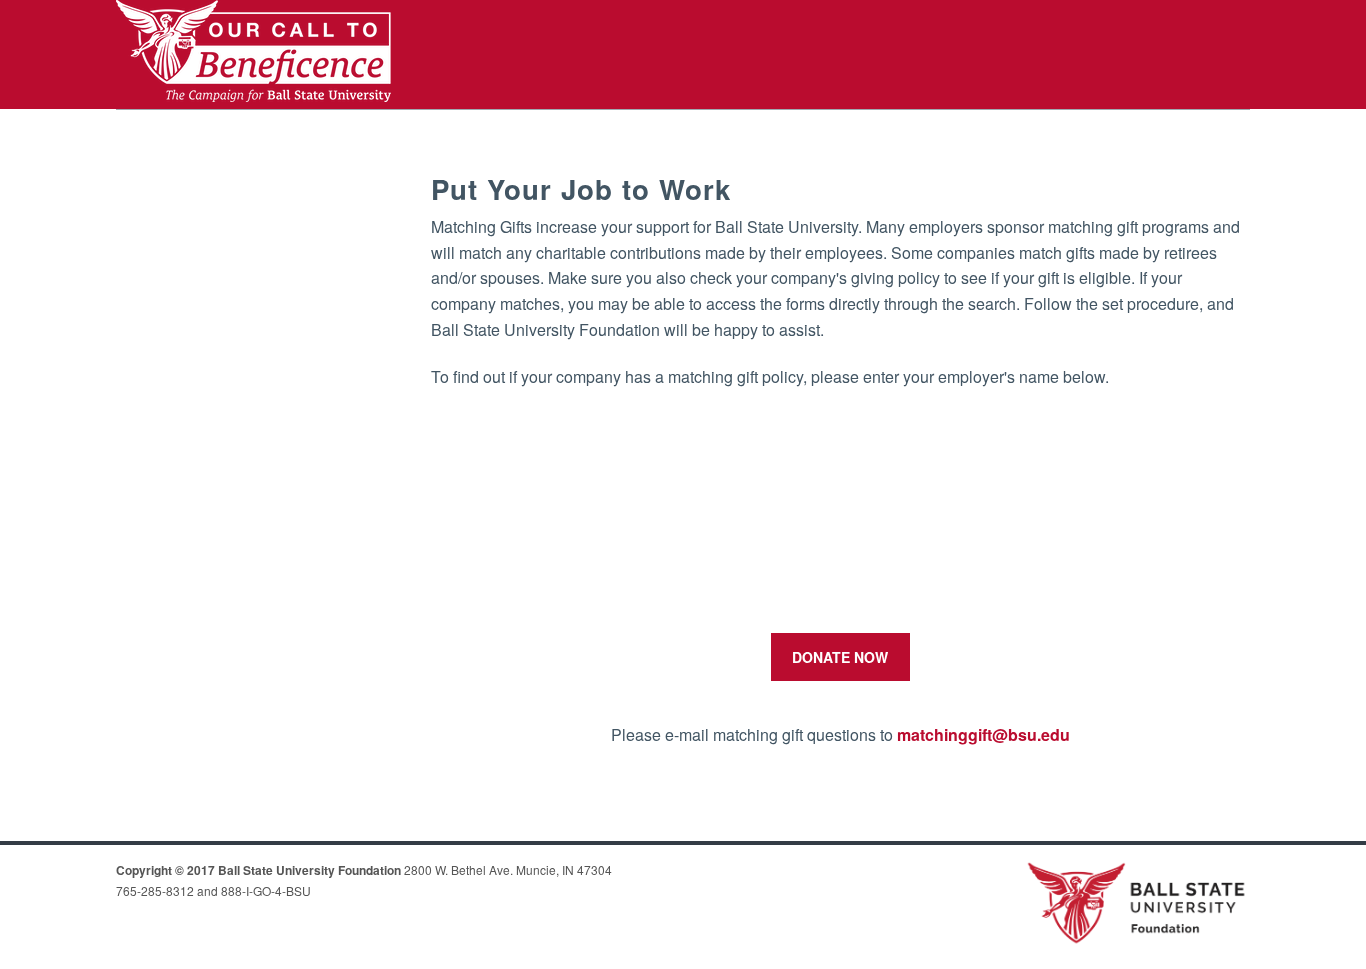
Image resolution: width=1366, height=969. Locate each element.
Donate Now (840, 657)
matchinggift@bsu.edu (983, 734)
